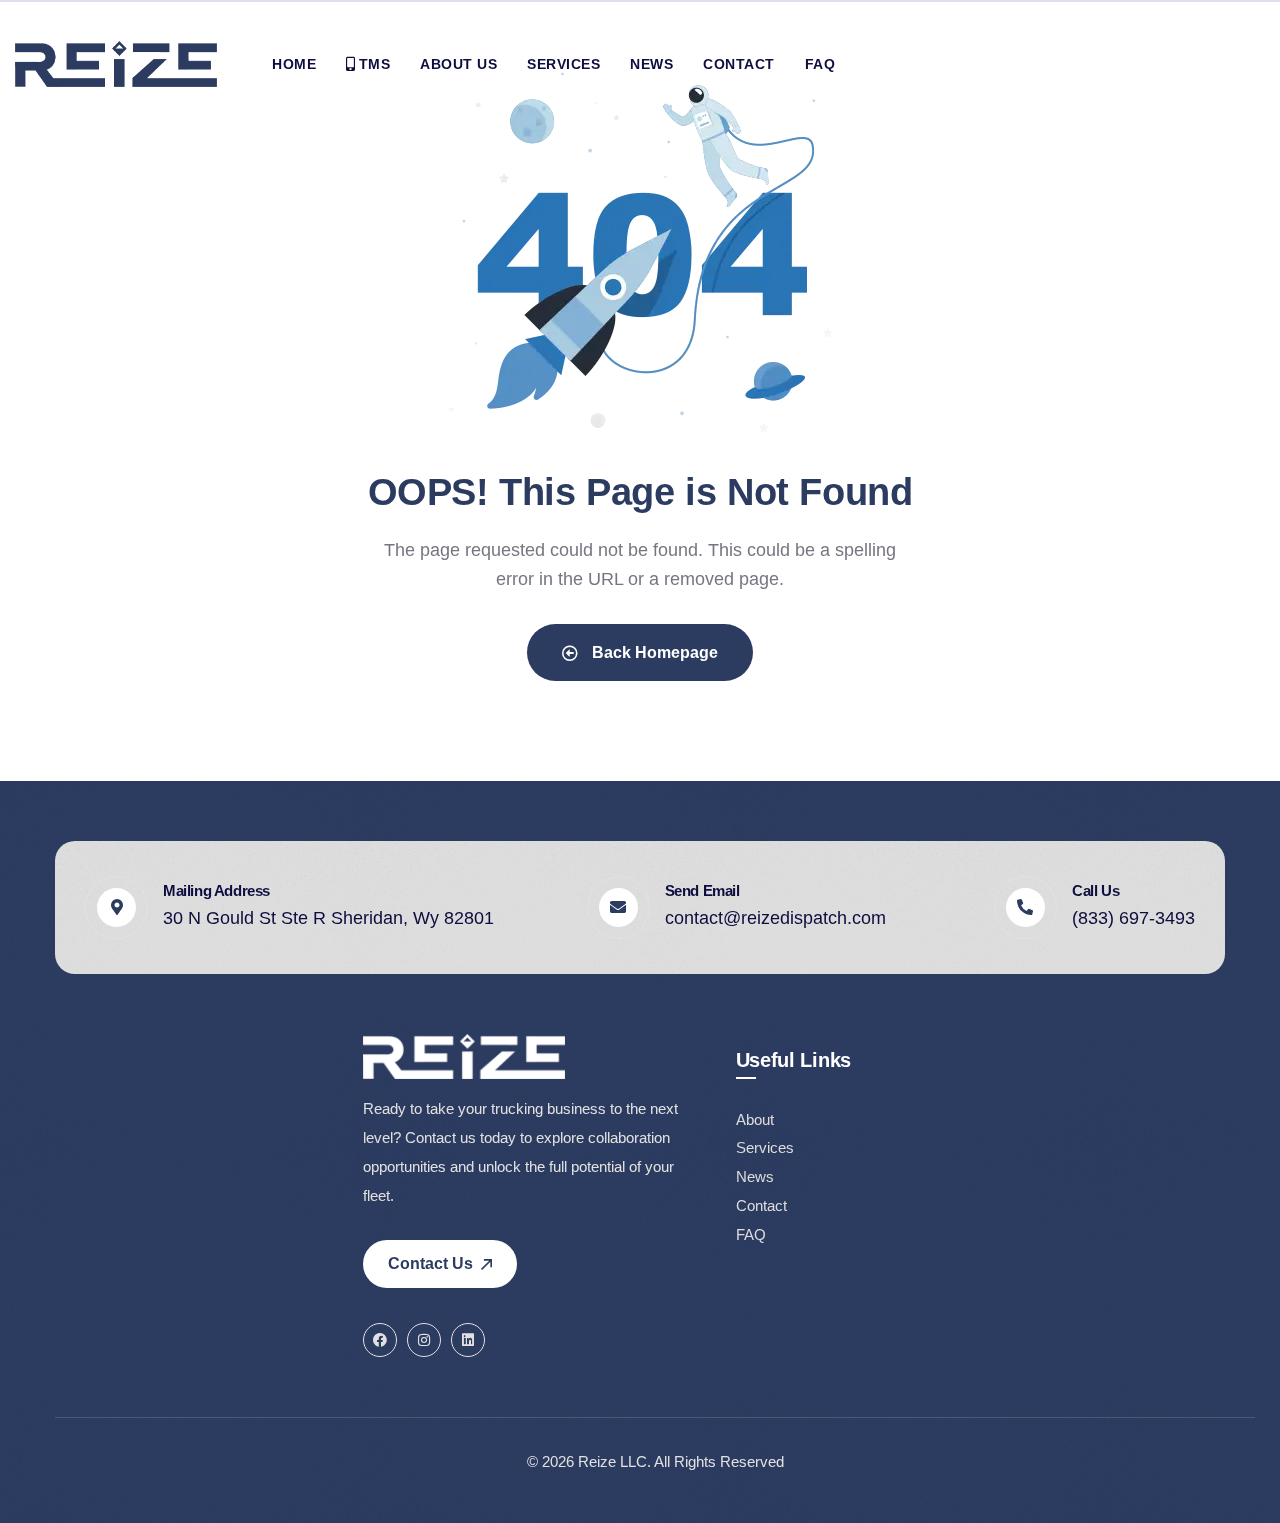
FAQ (751, 1234)
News (755, 1176)
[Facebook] (380, 1340)
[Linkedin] (468, 1340)
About (755, 1119)
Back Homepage (653, 652)
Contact (761, 1205)
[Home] (116, 64)
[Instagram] (424, 1340)
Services (765, 1147)
